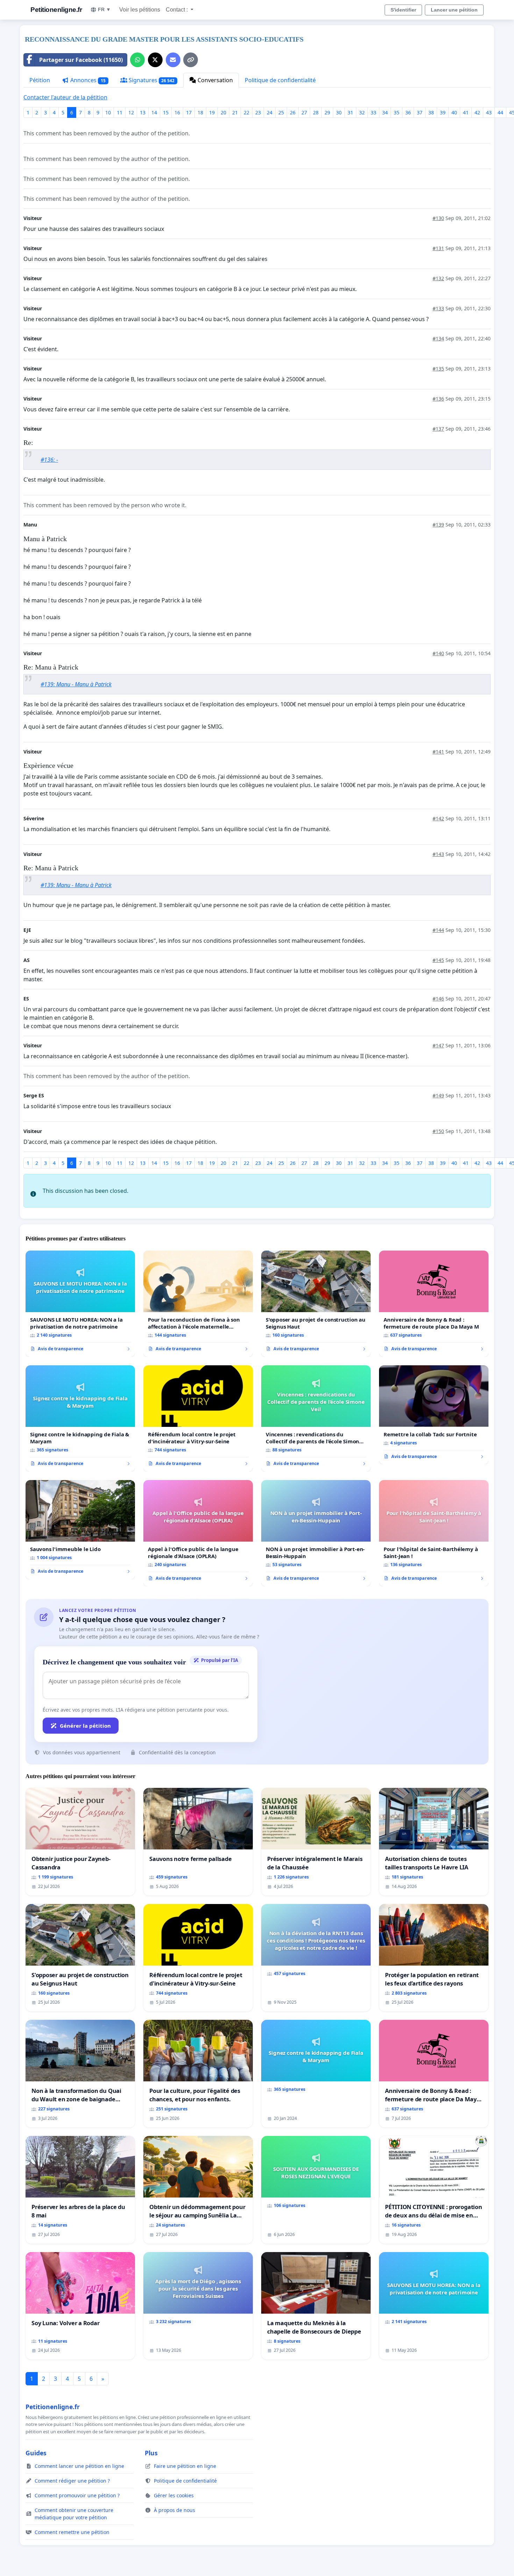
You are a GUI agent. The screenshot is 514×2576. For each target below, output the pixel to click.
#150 (438, 1131)
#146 (438, 999)
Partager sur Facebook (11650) (81, 60)
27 (304, 112)
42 (477, 112)
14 (154, 112)
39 (443, 112)
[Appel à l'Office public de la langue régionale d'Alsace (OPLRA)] (198, 1533)
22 (247, 112)
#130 (438, 218)
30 (339, 112)
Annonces (87, 80)
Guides (36, 2453)
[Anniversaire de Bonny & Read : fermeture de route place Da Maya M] (434, 1304)
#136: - (49, 460)
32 (362, 112)
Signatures (151, 80)
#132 (438, 278)
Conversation (215, 80)
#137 (438, 429)
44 (500, 112)
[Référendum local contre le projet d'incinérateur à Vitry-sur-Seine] (198, 1418)
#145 (438, 960)
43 (489, 112)
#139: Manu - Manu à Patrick (76, 684)
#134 (438, 338)
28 (316, 112)
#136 (438, 399)
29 (327, 112)
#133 (438, 308)
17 (189, 112)
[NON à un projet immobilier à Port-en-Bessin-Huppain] (316, 1533)
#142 (438, 818)
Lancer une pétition (454, 10)
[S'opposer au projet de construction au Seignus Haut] (316, 1304)
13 (143, 112)
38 (431, 112)
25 (281, 112)
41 (466, 112)
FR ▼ (104, 9)
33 (373, 112)
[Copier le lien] (191, 60)
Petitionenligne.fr (56, 10)
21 (235, 112)
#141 (438, 752)
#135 (438, 369)
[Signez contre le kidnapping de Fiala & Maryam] (80, 1418)
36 (408, 112)
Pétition (40, 80)
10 (108, 112)
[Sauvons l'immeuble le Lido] (80, 1530)
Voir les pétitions (140, 10)
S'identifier (403, 10)
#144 (438, 930)
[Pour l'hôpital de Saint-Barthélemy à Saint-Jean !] (434, 1533)
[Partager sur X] (155, 60)
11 (120, 112)
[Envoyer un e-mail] (173, 60)
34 (385, 112)
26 (293, 112)
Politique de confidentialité (280, 80)
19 (212, 112)
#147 (438, 1045)
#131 (438, 248)
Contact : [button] (177, 10)
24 (270, 112)
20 (223, 112)
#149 (438, 1095)
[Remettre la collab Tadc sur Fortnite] (434, 1415)
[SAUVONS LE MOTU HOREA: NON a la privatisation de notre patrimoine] (80, 1304)
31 (350, 112)
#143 (438, 854)
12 (131, 112)
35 (397, 112)
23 (258, 112)
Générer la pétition (85, 1726)
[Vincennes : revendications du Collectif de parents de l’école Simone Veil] (316, 1418)
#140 (438, 653)
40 (454, 112)
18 (200, 112)
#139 (438, 525)
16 (177, 112)
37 (420, 112)
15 (166, 112)
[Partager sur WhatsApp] (137, 60)
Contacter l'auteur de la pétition (65, 97)
